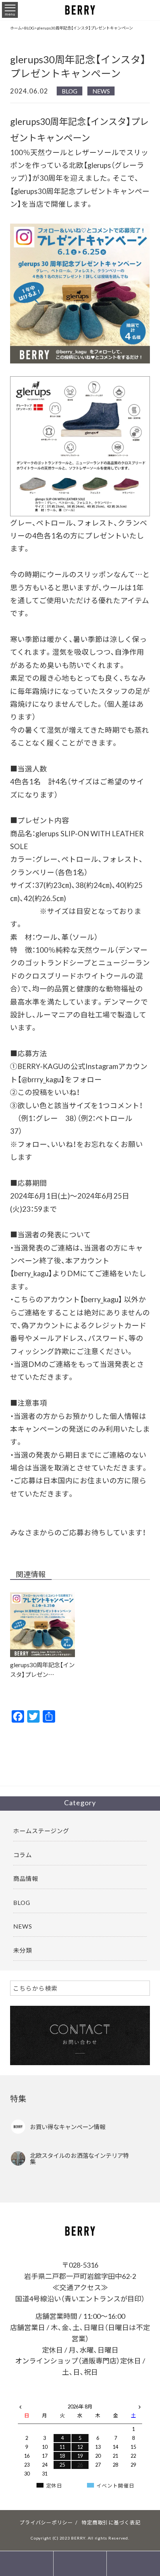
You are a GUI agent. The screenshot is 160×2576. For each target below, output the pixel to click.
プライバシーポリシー (46, 2522)
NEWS (101, 91)
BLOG (70, 91)
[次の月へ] (140, 2405)
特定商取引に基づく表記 (111, 2522)
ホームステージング (41, 1831)
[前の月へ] (20, 2405)
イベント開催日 (115, 2485)
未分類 (23, 1950)
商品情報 (26, 1878)
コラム (23, 1855)
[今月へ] (45, 2399)
